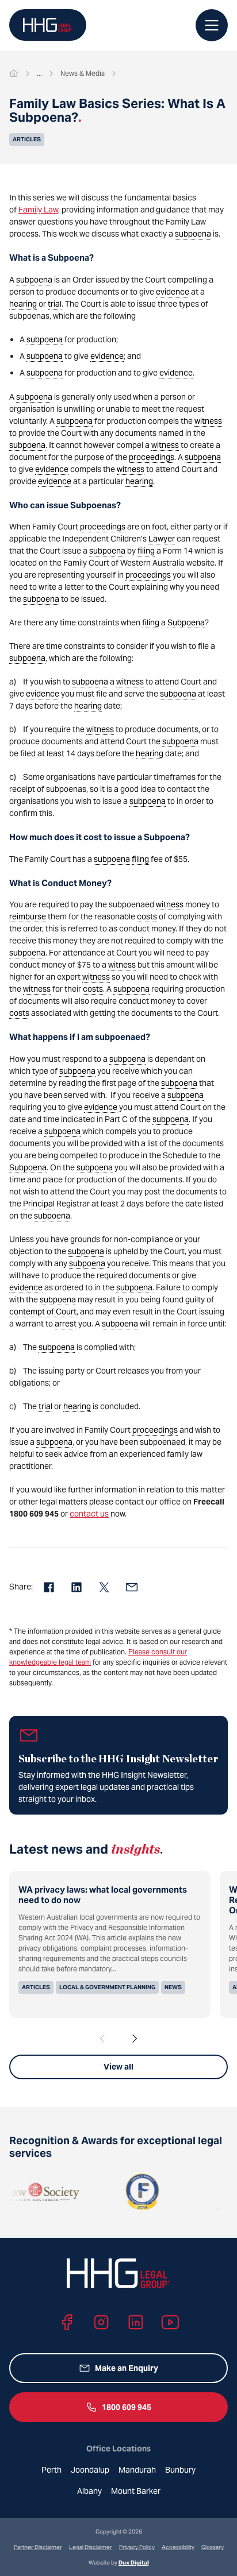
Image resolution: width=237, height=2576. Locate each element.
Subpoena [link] (186, 622)
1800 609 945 (127, 2407)
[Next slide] (135, 2039)
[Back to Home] (48, 25)
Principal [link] (39, 1204)
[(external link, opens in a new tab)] (125, 2192)
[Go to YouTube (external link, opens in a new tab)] (170, 2322)
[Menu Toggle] (212, 25)
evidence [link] (173, 292)
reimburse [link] (28, 916)
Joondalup (90, 2470)
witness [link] (208, 421)
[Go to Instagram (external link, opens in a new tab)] (101, 2322)
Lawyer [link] (162, 539)
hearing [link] (23, 304)
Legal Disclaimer (91, 2547)
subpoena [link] (193, 234)
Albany (89, 2491)
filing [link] (146, 551)
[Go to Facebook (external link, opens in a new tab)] (67, 2322)
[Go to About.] (39, 74)
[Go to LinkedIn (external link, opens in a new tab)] (136, 2322)
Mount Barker (136, 2491)
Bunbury (180, 2470)
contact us (89, 1514)
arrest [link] (66, 1324)
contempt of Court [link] (43, 1312)
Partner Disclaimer (38, 2547)
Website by (119, 2563)
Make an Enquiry (127, 2368)
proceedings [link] (152, 457)
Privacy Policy (137, 2547)
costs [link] (147, 916)
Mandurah (137, 2470)
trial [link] (55, 304)
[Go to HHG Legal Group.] (14, 74)
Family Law (38, 210)
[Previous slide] (102, 2039)
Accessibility (178, 2547)
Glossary (213, 2547)
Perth (51, 2470)
